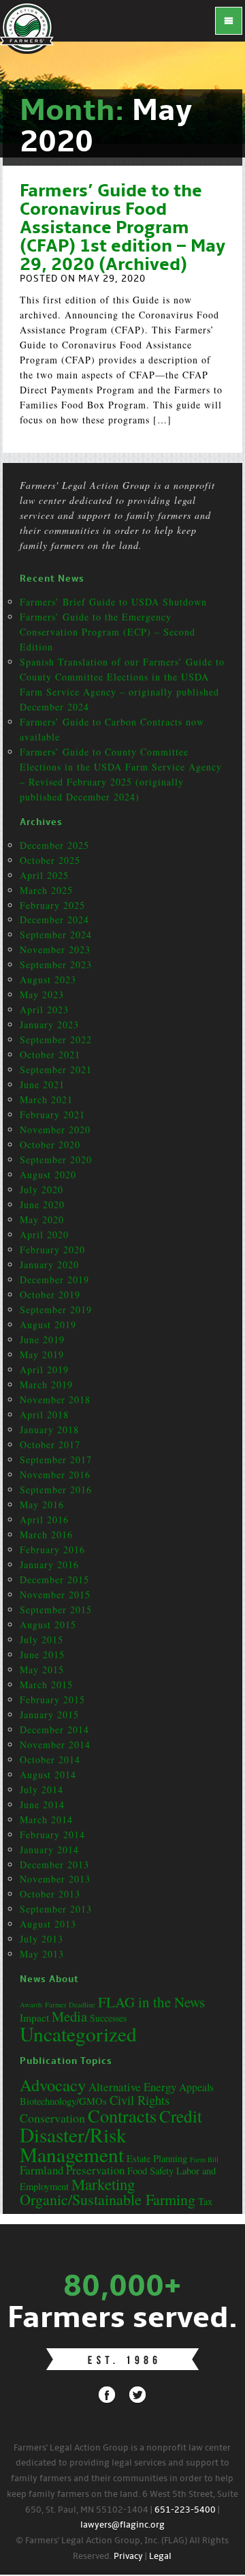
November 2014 (55, 1744)
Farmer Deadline (70, 2005)
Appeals (196, 2087)
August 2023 (48, 979)
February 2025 (52, 905)
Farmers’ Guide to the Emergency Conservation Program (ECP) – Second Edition (108, 632)
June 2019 (42, 1339)
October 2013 (50, 1894)
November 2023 (55, 949)
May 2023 (42, 994)
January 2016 (49, 1564)
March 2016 (46, 1534)
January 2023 (49, 1024)
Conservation (52, 2118)
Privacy (128, 2557)
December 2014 (54, 1729)
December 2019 (54, 1279)
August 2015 (48, 1624)
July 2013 (42, 1939)
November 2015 (55, 1594)
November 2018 (55, 1399)
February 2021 (52, 1114)
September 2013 (56, 1909)
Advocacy (53, 2085)
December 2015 (54, 1579)
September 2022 (56, 1039)
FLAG (27, 27)
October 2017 (50, 1444)
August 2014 (48, 1774)
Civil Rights (140, 2100)
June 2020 (42, 1204)
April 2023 (44, 1009)
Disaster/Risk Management (73, 2144)
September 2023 (56, 964)
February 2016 (52, 1549)
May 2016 (42, 1504)
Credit (181, 2116)
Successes (108, 2018)
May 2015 (42, 1669)
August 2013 (48, 1924)
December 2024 (54, 919)
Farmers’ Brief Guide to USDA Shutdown (113, 602)
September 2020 (56, 1159)
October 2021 (50, 1054)
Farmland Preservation (72, 2170)
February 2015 (52, 1699)
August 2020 (48, 1174)
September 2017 (56, 1459)
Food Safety (150, 2171)
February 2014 (52, 1834)
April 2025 (44, 875)
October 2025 (50, 860)
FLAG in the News (151, 2002)
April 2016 (44, 1519)
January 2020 (49, 1264)
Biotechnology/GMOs (63, 2101)
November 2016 (55, 1474)
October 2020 (50, 1144)
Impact (34, 2018)
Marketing (103, 2184)
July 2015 (42, 1639)
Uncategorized (78, 2034)
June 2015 (42, 1654)
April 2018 (44, 1414)
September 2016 (56, 1489)
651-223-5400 (185, 2510)
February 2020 (52, 1249)
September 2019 (56, 1309)
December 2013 (54, 1864)
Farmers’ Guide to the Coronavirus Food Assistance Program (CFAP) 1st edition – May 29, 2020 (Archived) (122, 228)
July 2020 (42, 1189)
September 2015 (56, 1609)
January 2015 (49, 1714)
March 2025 (46, 890)
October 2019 (50, 1294)
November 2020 (55, 1129)
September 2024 (56, 934)
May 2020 (42, 1219)
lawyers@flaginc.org (122, 2525)
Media (69, 2016)
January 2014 (49, 1849)
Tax (205, 2201)
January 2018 (49, 1429)
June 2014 (42, 1804)
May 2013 (42, 1954)
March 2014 (46, 1819)
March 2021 (46, 1099)
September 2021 (56, 1069)
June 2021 (42, 1084)
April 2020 (44, 1234)
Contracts (122, 2115)
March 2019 (46, 1384)
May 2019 (42, 1354)
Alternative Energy (132, 2087)
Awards (31, 2005)
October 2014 (50, 1759)
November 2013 (55, 1879)
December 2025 (54, 845)
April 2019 (44, 1369)
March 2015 (46, 1684)
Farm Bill (204, 2159)
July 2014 (42, 1789)
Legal (160, 2557)
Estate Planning (157, 2158)
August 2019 (48, 1324)
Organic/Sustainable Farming (108, 2199)
